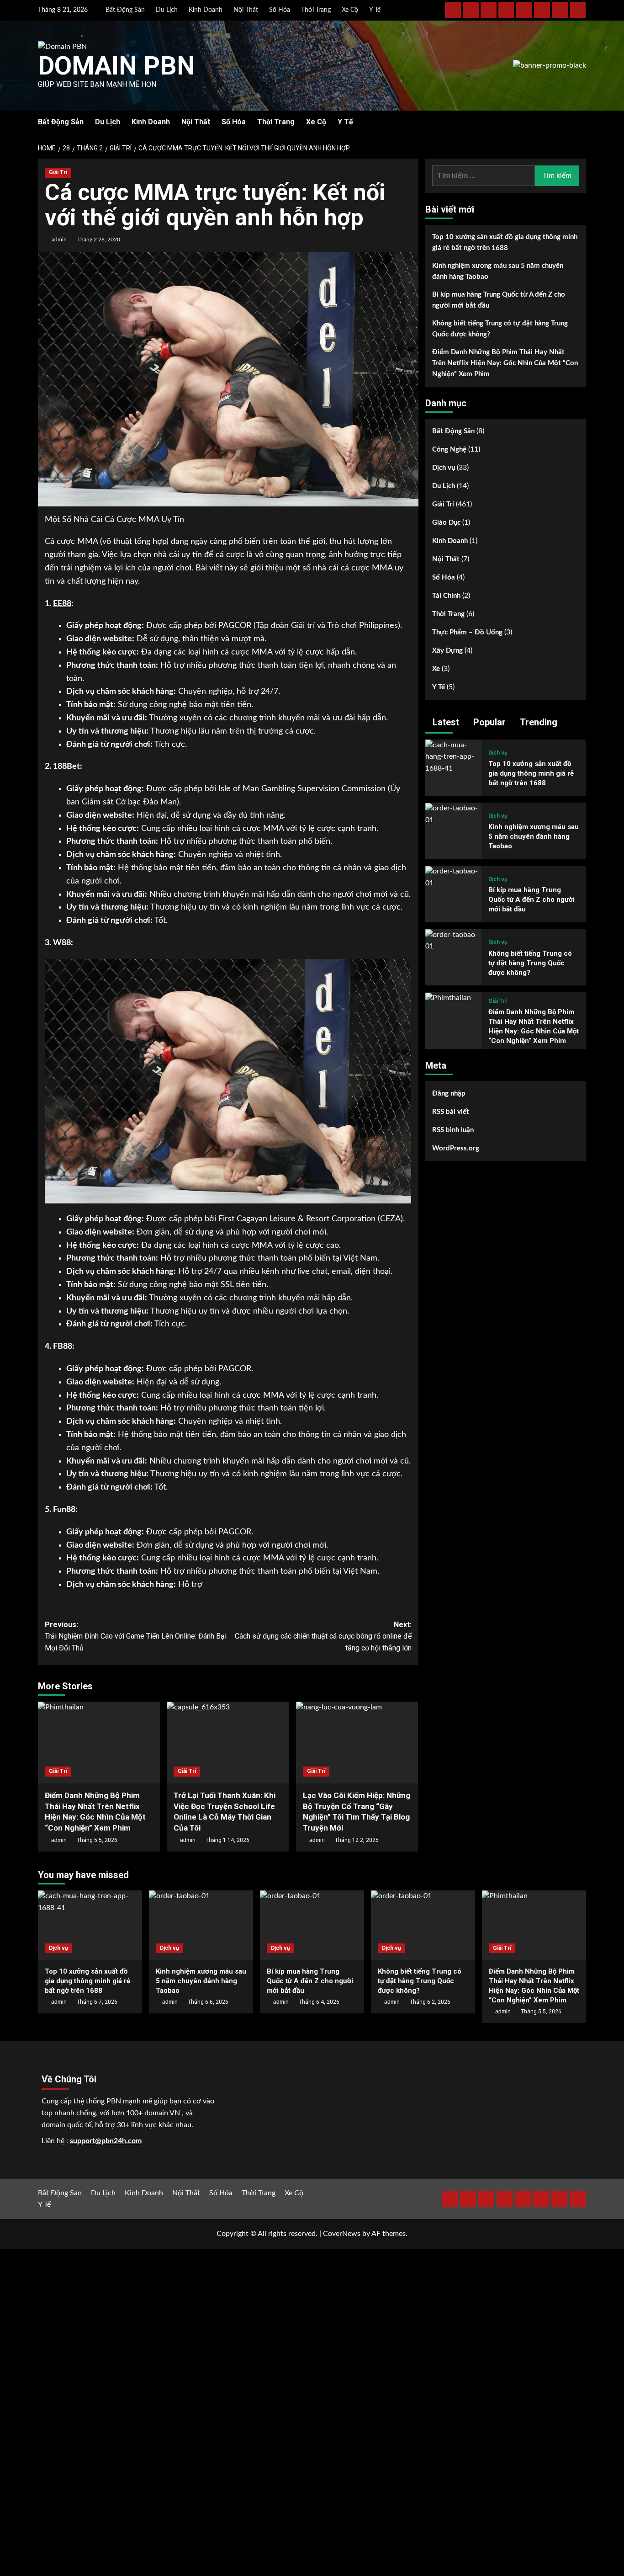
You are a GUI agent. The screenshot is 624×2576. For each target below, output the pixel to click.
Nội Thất (246, 10)
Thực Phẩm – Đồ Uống (467, 633)
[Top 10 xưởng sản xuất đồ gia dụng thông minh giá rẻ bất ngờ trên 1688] (453, 757)
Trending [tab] (537, 722)
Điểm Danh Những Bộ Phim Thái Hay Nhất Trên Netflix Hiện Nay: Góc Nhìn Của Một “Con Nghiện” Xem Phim (505, 363)
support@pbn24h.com (106, 2141)
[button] (580, 122)
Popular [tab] (488, 722)
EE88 (62, 604)
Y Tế (375, 10)
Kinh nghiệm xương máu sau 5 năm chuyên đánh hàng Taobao (498, 271)
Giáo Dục (446, 523)
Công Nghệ (449, 450)
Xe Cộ (350, 10)
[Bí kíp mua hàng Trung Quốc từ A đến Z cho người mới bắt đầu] (453, 878)
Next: (323, 1636)
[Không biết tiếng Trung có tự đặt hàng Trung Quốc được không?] (453, 941)
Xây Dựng (447, 651)
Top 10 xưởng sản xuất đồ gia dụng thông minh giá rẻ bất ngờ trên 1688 (505, 242)
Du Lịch (167, 10)
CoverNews (342, 2234)
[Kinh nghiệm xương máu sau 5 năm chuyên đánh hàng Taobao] (453, 814)
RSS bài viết (451, 1112)
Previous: (136, 1636)
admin (59, 240)
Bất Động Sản (125, 10)
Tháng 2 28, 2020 (99, 240)
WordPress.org (456, 1148)
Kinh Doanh (206, 10)
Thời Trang (316, 10)
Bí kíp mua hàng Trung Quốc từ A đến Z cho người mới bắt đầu (499, 300)
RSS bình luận (453, 1130)
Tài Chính (446, 596)
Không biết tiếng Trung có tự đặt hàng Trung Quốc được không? (500, 329)
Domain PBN (116, 66)
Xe (436, 669)
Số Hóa (280, 10)
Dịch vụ (444, 468)
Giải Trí (58, 172)
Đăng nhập (449, 1094)
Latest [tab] (445, 722)
